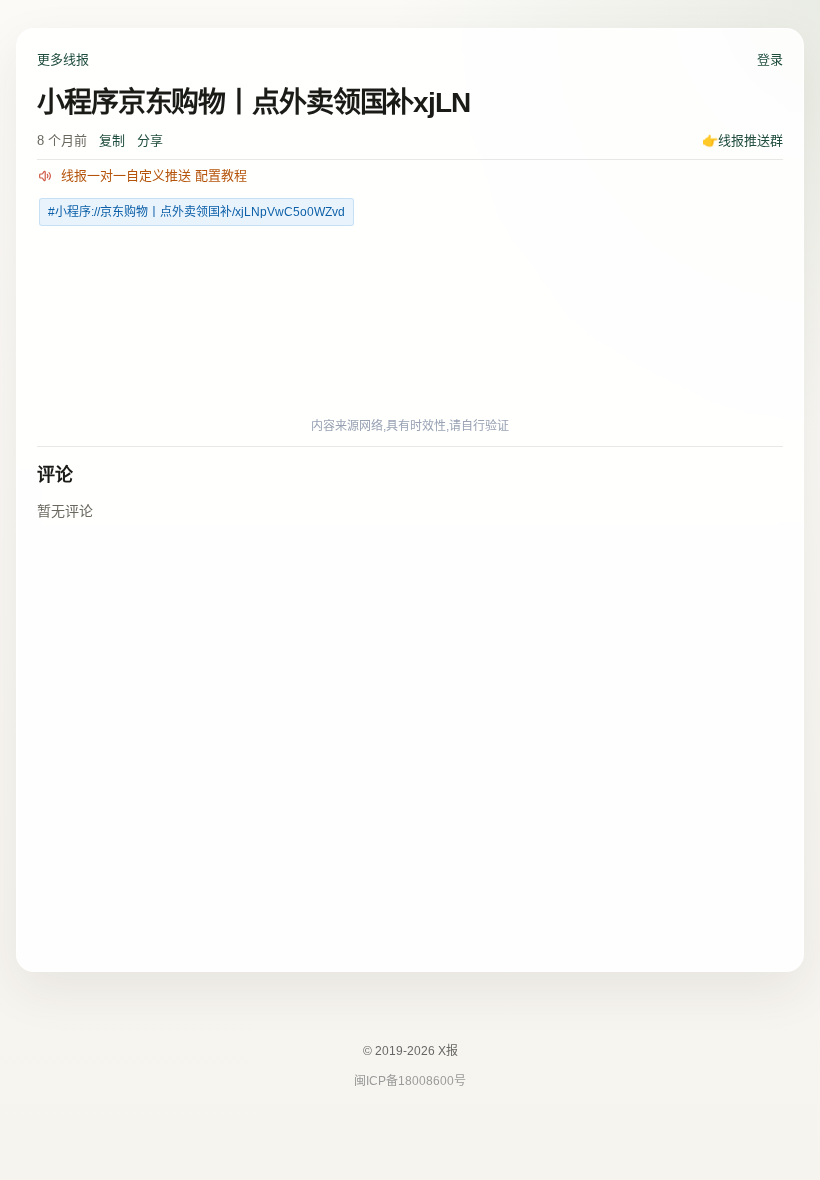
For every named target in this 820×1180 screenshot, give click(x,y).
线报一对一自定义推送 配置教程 (154, 175)
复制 (112, 140)
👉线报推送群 (742, 140)
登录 (770, 59)
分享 (150, 140)
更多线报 (63, 59)
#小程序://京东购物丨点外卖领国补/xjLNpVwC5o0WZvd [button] (196, 212)
